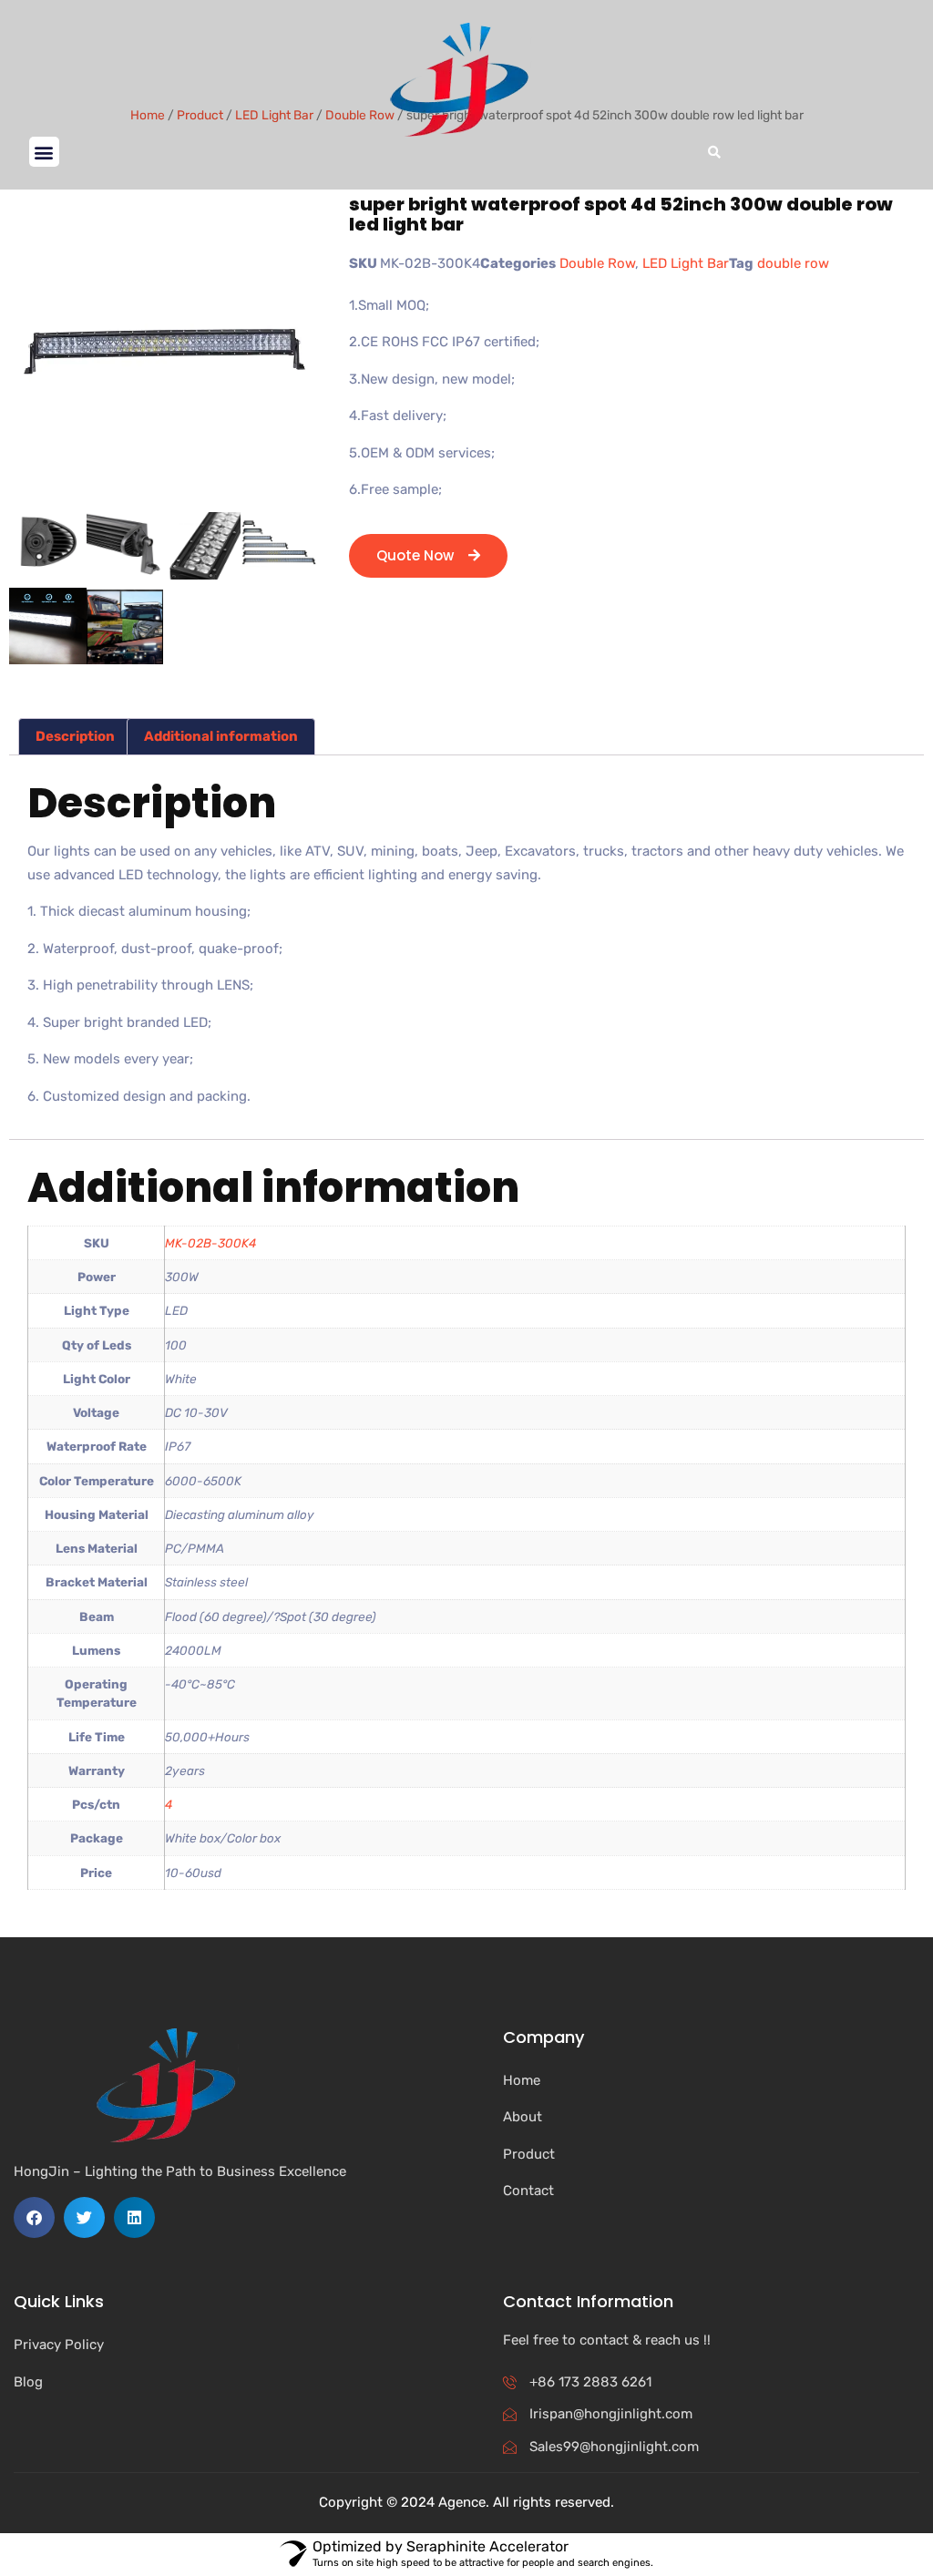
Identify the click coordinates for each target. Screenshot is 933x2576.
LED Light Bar (686, 263)
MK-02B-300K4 (210, 1243)
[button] (44, 152)
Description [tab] (75, 736)
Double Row (597, 263)
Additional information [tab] (221, 736)
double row (793, 263)
